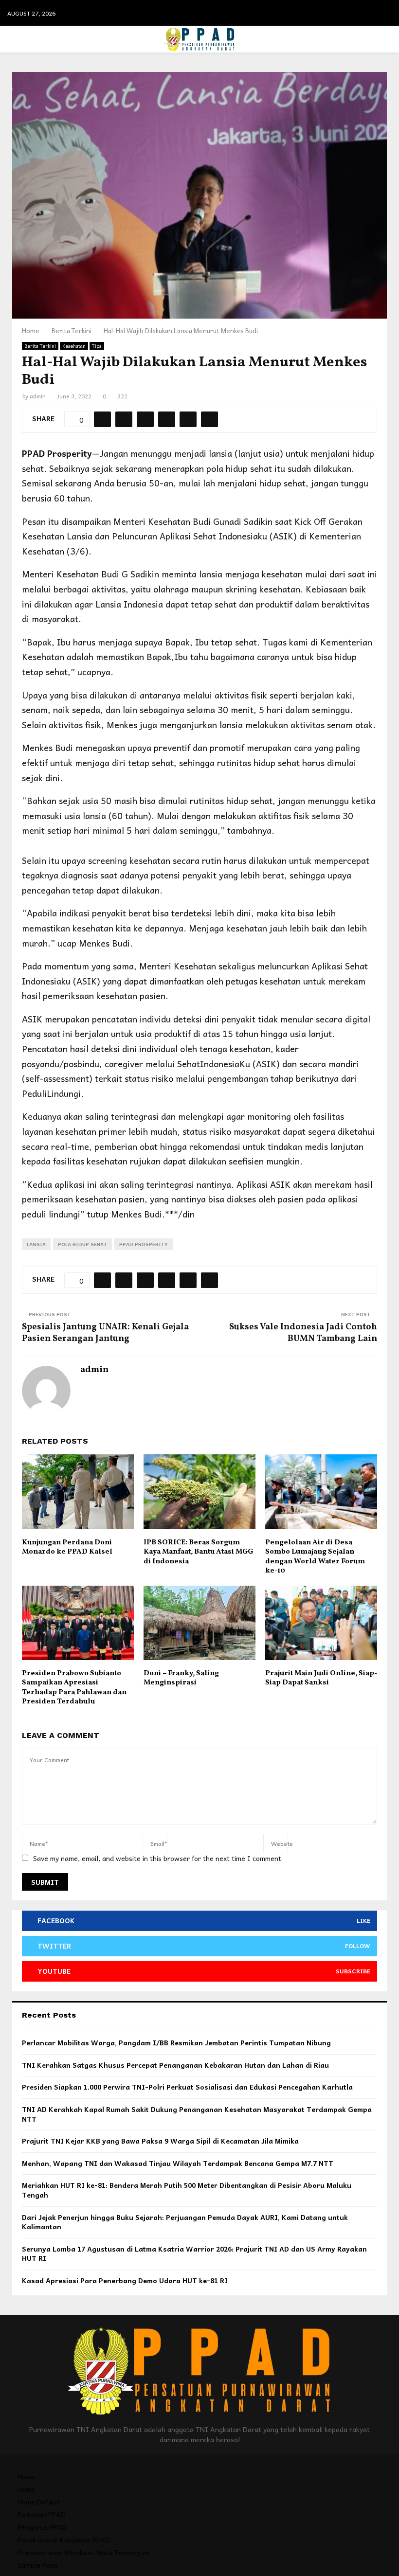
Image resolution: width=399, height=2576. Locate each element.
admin (38, 396)
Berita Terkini (40, 346)
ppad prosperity (144, 1244)
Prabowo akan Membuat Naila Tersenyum (83, 2552)
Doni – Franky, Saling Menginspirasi (181, 1678)
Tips (97, 346)
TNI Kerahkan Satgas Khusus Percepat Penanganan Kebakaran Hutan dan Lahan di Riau (175, 2065)
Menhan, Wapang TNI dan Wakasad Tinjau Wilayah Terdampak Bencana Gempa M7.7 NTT (178, 2163)
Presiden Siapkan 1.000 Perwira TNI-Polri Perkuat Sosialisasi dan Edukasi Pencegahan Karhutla (187, 2087)
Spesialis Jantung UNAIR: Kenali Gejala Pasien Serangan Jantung (105, 1333)
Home (26, 2476)
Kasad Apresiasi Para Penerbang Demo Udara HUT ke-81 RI (125, 2280)
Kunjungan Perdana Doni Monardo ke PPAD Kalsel (67, 1547)
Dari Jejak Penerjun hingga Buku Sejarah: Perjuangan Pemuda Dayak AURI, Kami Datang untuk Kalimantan (185, 2222)
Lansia (36, 1244)
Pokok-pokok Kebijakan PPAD (64, 2540)
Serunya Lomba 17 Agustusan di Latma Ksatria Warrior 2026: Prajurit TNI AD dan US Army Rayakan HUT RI (194, 2254)
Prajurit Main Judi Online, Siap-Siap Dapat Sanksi (321, 1678)
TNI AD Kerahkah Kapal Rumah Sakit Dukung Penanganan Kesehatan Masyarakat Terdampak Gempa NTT (197, 2114)
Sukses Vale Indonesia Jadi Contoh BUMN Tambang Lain (303, 1333)
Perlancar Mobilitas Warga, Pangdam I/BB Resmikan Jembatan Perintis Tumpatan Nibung (176, 2042)
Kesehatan (74, 346)
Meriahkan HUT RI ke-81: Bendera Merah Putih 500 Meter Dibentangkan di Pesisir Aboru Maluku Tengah (187, 2190)
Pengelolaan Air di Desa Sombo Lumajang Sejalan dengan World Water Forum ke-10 (315, 1557)
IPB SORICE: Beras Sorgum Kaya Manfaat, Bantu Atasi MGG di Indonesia (198, 1552)
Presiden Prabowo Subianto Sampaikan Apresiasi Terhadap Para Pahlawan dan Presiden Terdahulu (74, 1688)
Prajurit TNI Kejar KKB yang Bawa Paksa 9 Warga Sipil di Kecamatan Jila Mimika (160, 2141)
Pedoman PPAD (42, 2514)
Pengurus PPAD (42, 2527)
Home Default (39, 2502)
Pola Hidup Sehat (82, 1244)
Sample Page (38, 2565)
